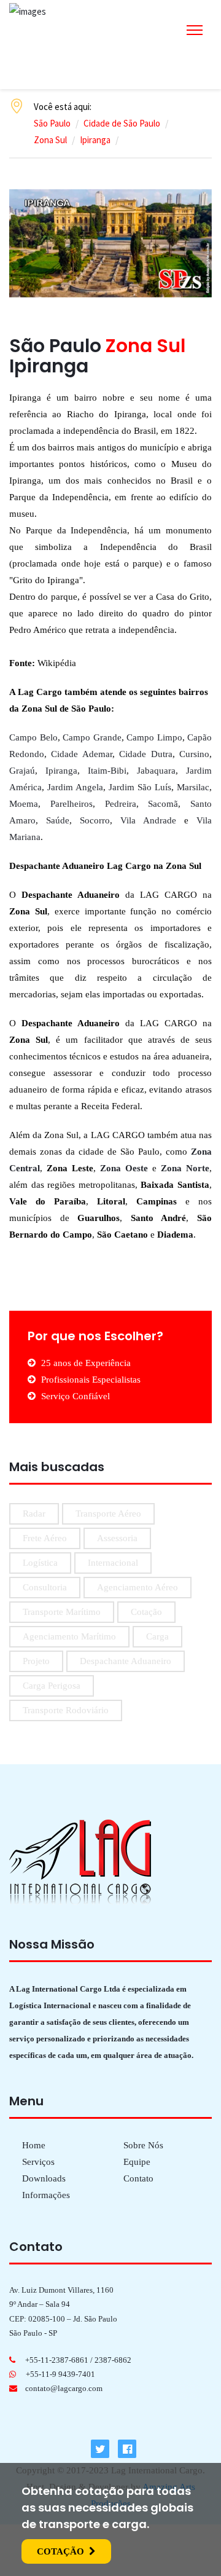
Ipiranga (95, 140)
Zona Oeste (124, 1168)
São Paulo (52, 123)
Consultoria (45, 1587)
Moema (24, 804)
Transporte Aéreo (108, 1514)
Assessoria (117, 1538)
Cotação (146, 1612)
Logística (40, 1563)
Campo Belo (33, 737)
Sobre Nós (143, 2145)
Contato (138, 2178)
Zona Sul (50, 140)
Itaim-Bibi (107, 771)
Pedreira (121, 804)
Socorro (95, 820)
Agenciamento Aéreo (138, 1587)
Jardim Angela (75, 787)
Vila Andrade (148, 820)
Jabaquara (156, 771)
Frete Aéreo (45, 1538)
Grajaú (22, 771)
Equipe (137, 2162)
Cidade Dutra (145, 754)
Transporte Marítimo (62, 1612)
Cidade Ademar (81, 754)
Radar (34, 1514)
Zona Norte (185, 1168)
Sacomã (163, 804)
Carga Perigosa (52, 1686)
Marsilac (193, 787)
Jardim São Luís (140, 787)
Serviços (38, 2162)
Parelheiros (72, 804)
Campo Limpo (154, 737)
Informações (46, 2195)
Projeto (36, 1661)
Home (34, 2145)
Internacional (113, 1563)
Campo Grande (92, 737)
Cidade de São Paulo (122, 123)
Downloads (44, 2178)
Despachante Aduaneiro (126, 1661)
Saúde (58, 820)
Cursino (194, 754)
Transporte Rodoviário (66, 1710)
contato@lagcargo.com (64, 2388)
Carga (157, 1636)
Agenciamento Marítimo (69, 1636)
